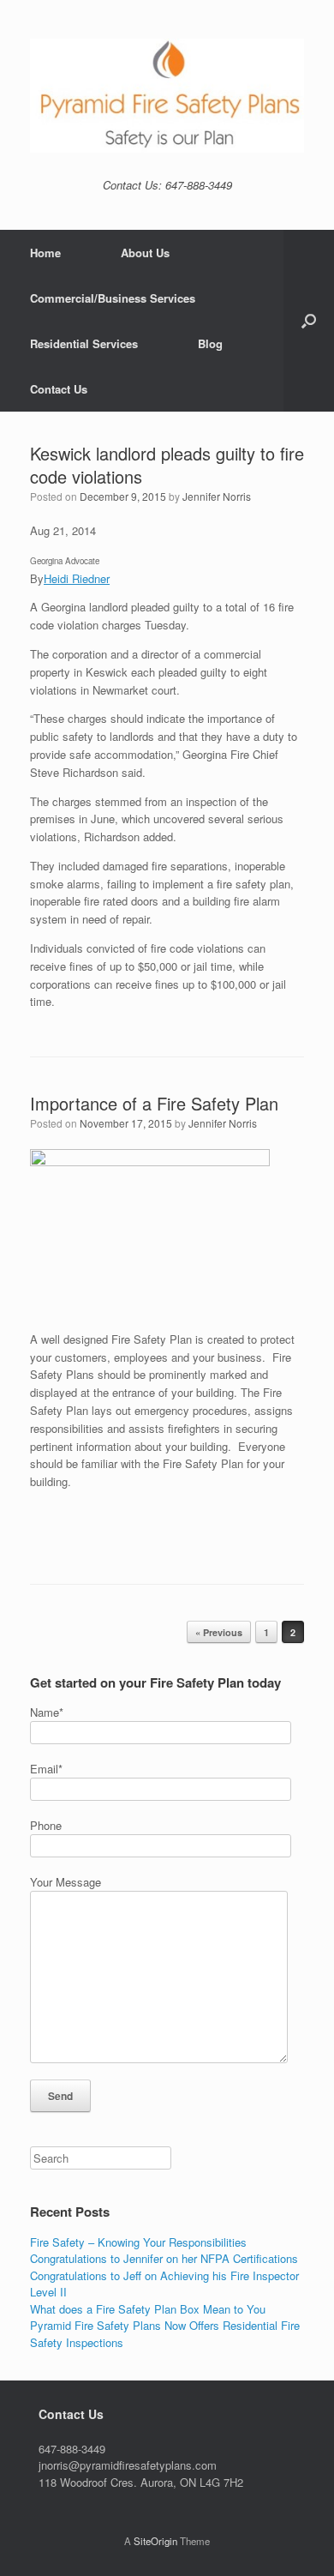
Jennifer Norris (217, 496)
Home (45, 253)
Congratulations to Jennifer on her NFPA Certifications (164, 2258)
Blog (210, 343)
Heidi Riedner (77, 578)
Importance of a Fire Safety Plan (154, 1103)
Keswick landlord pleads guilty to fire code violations (167, 465)
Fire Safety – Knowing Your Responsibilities (138, 2242)
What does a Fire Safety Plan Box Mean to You (148, 2309)
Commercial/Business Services (113, 298)
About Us (145, 253)
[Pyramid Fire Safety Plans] (167, 96)
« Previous (219, 1632)
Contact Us (59, 389)
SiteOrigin (155, 2541)
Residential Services (84, 343)
